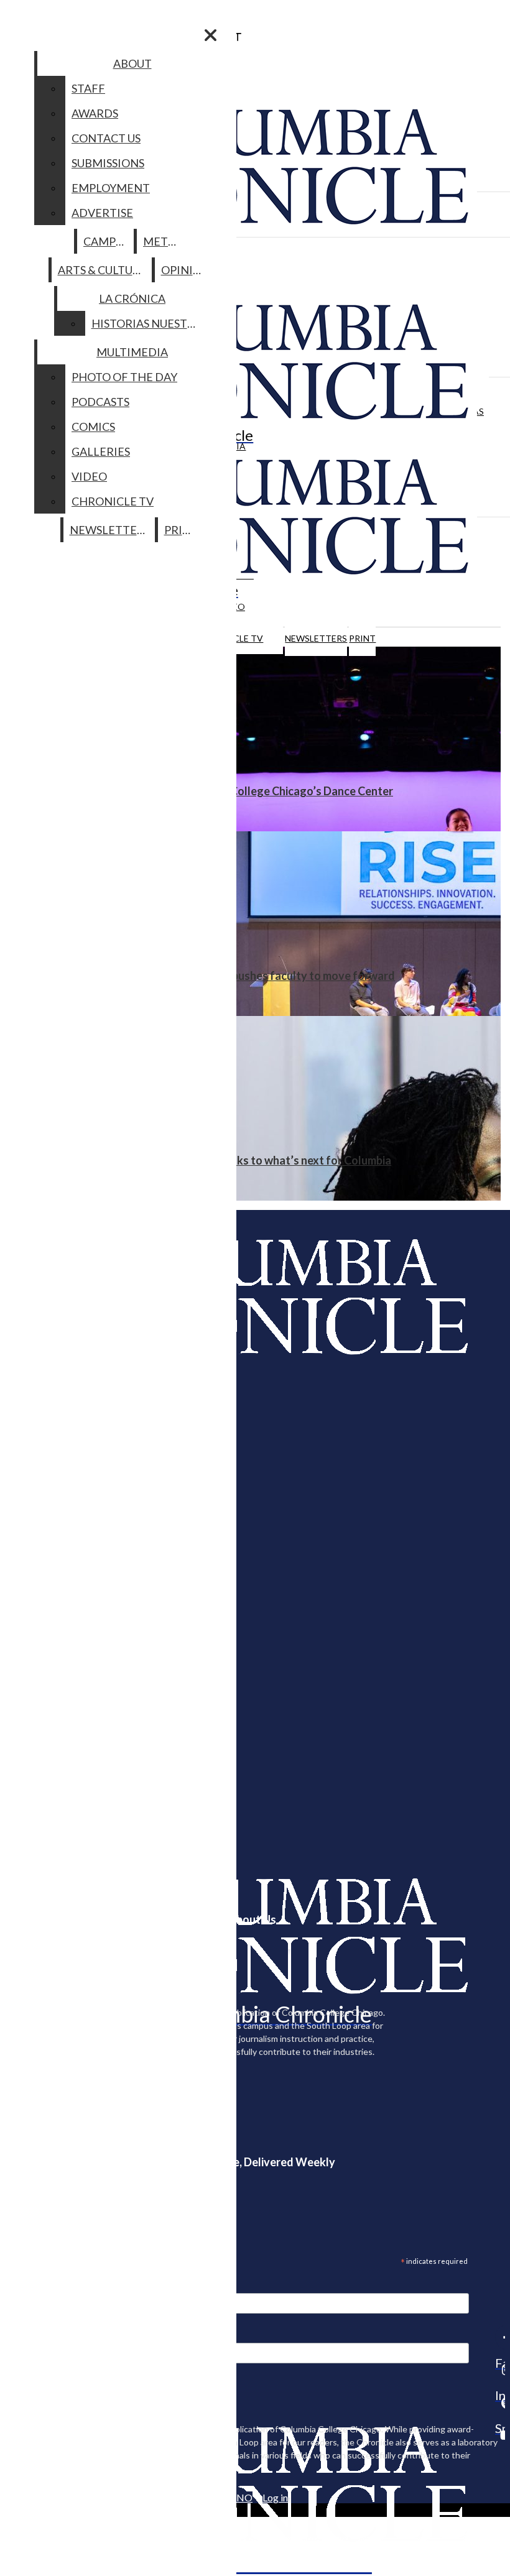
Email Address (50, 2285)
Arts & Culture (102, 270)
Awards (95, 113)
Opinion (186, 270)
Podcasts (100, 402)
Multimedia (132, 352)
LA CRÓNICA (132, 298)
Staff (88, 88)
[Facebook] (500, 2337)
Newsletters (316, 638)
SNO (242, 2497)
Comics (93, 427)
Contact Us (106, 138)
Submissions (108, 163)
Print (362, 638)
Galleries (101, 451)
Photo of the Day (124, 377)
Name (34, 2335)
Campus (106, 241)
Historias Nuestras (150, 323)
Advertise (102, 213)
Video (89, 476)
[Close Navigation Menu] (211, 35)
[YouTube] (500, 2435)
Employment (111, 188)
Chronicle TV (113, 501)
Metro (164, 241)
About (132, 63)
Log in (275, 2497)
